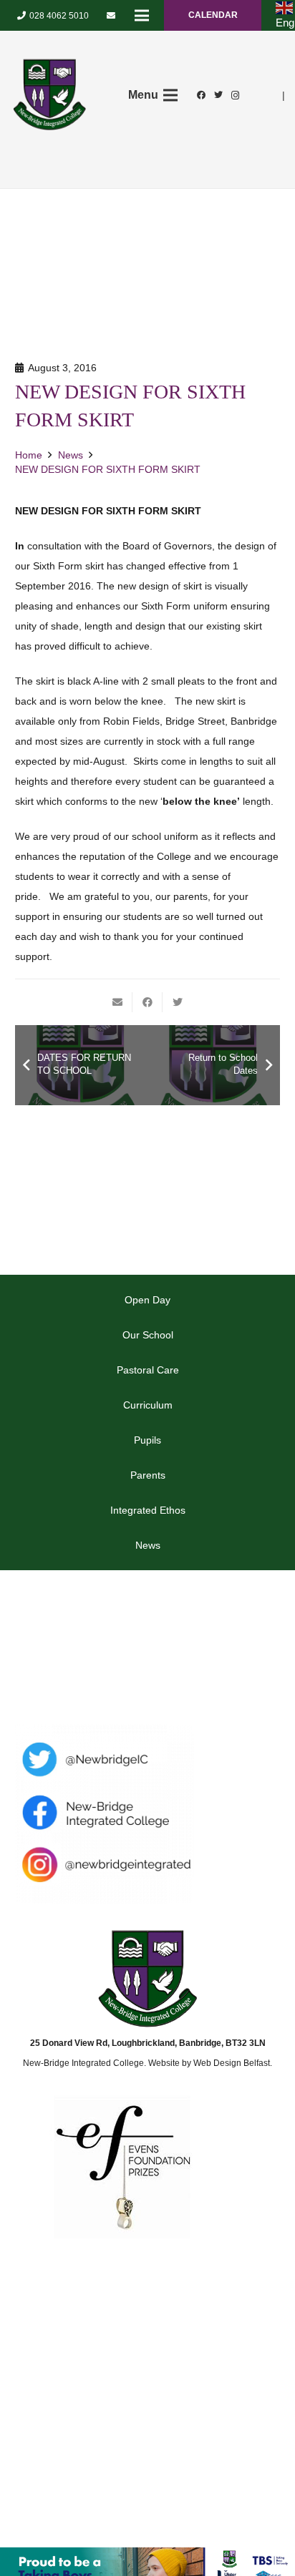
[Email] (111, 16)
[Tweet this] (178, 1002)
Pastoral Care (148, 1370)
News (148, 1545)
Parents (148, 1475)
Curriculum (148, 1405)
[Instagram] (236, 95)
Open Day (147, 1300)
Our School (148, 1335)
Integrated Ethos (148, 1510)
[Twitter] (218, 95)
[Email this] (117, 1002)
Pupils (147, 1440)
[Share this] (147, 1002)
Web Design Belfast (232, 2063)
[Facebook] (201, 95)
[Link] (49, 95)
